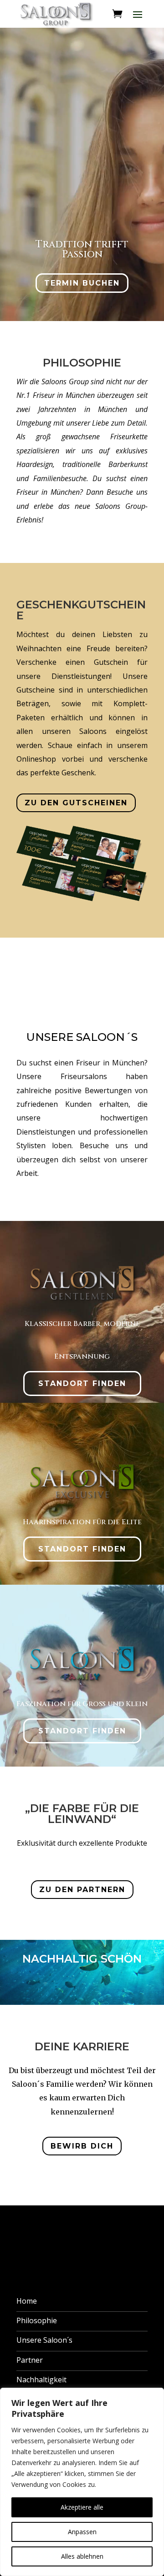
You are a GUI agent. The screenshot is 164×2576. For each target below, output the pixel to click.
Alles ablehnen (82, 2556)
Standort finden (82, 1383)
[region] (82, 2482)
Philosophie (37, 2320)
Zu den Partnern (82, 1890)
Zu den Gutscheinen (76, 803)
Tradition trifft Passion (82, 249)
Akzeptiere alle (82, 2507)
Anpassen (82, 2532)
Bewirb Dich (82, 2146)
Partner (30, 2360)
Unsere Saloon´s (44, 2340)
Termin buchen (82, 283)
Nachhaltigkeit (41, 2380)
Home (27, 2301)
